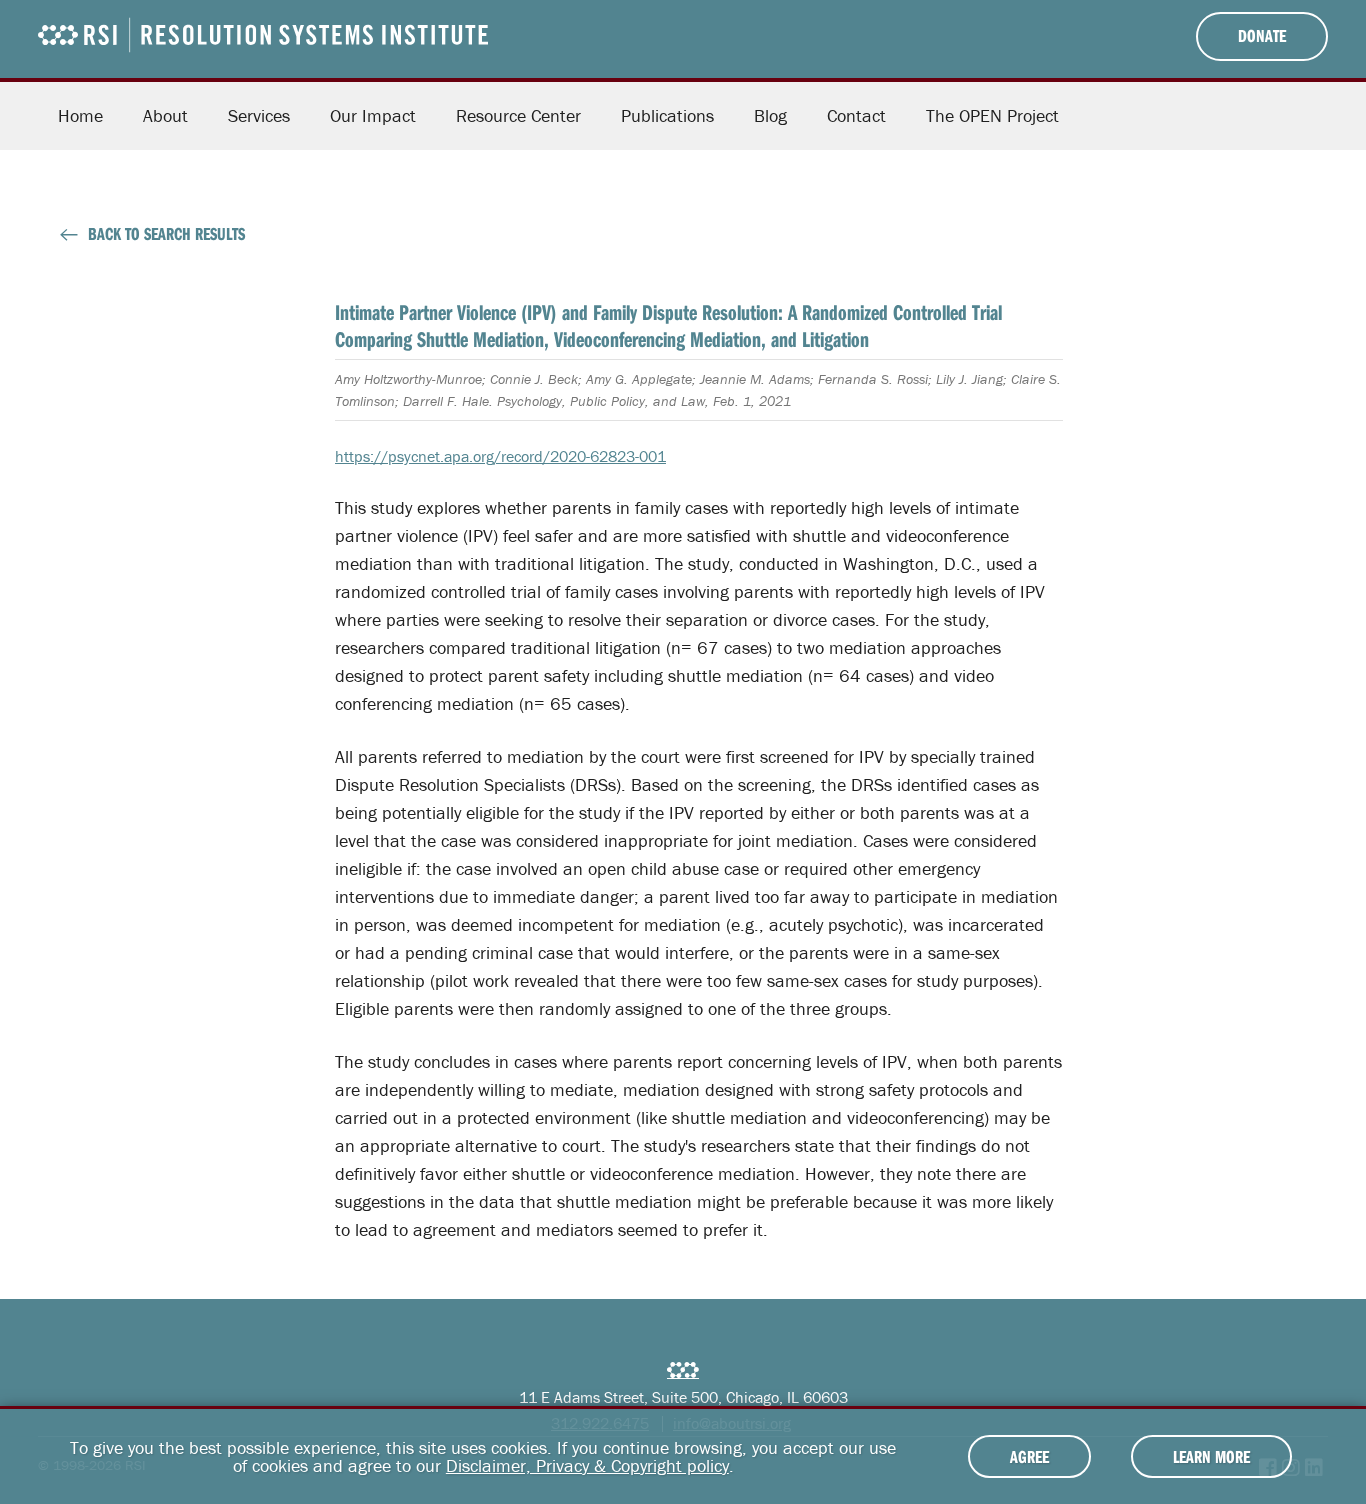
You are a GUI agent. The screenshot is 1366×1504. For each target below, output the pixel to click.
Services (259, 115)
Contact (856, 115)
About (165, 115)
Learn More (1211, 1456)
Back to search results (166, 233)
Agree (1029, 1456)
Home (80, 115)
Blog (770, 115)
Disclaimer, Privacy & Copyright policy (587, 1465)
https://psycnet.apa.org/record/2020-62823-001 (500, 456)
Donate (1262, 35)
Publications (667, 115)
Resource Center (518, 115)
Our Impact (373, 115)
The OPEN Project (992, 115)
